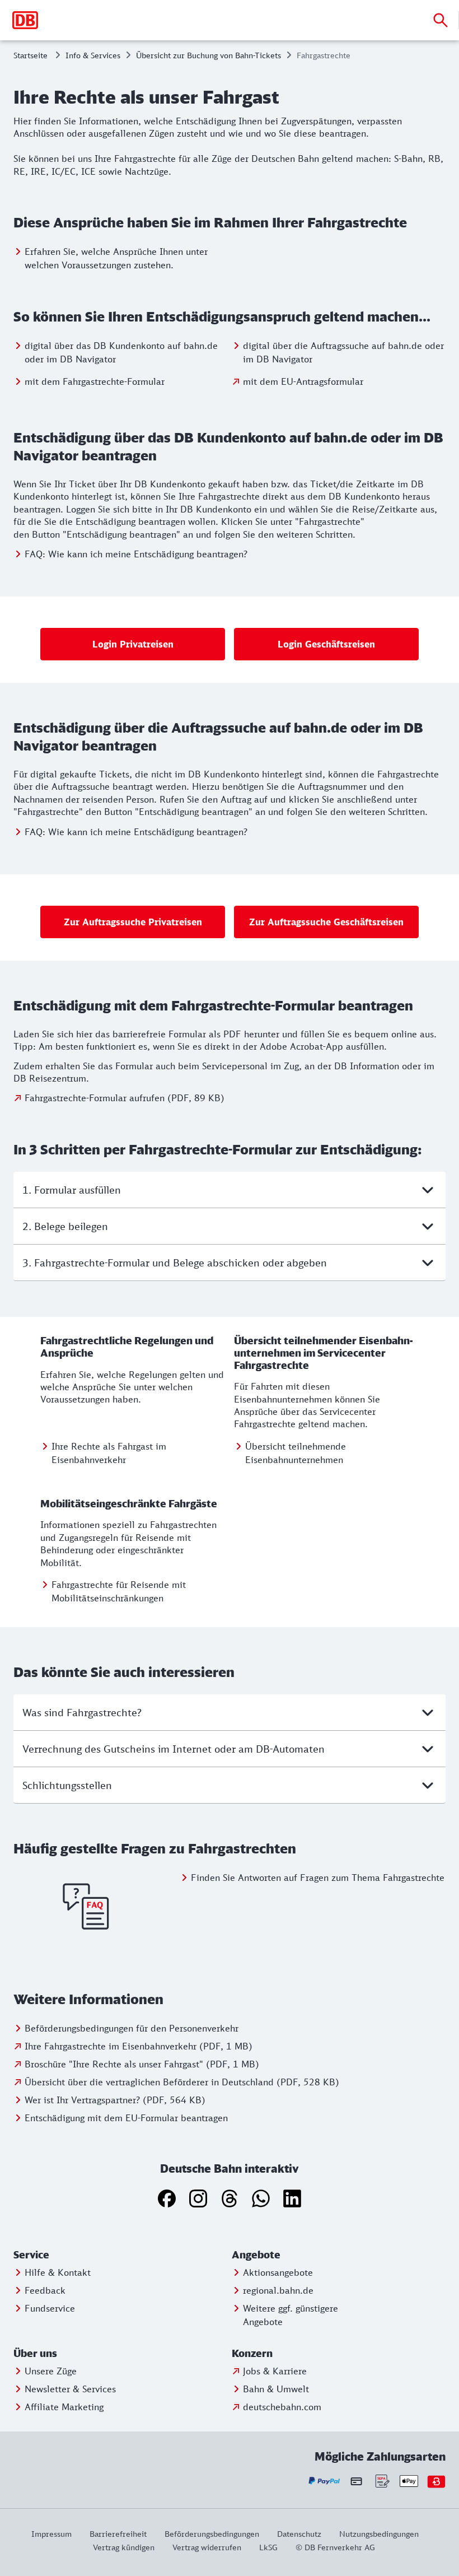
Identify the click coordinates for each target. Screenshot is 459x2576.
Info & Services (93, 55)
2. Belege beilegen (65, 1226)
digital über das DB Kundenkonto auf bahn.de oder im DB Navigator (121, 352)
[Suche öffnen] (441, 20)
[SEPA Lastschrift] (381, 2481)
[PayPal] (324, 2481)
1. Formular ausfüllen (72, 1190)
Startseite (31, 55)
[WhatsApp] (261, 2198)
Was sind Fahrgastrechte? (82, 1712)
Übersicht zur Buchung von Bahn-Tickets (209, 55)
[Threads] (230, 2198)
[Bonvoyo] (436, 2481)
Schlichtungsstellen (67, 1785)
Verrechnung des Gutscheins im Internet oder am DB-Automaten (174, 1749)
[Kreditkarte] (356, 2481)
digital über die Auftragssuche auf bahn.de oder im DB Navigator (343, 352)
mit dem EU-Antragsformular (303, 381)
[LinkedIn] (292, 2198)
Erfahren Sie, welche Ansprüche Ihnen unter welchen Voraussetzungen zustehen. (116, 258)
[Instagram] (198, 2198)
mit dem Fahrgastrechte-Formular (95, 381)
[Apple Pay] (409, 2481)
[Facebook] (167, 2198)
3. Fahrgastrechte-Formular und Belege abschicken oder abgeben (175, 1263)
